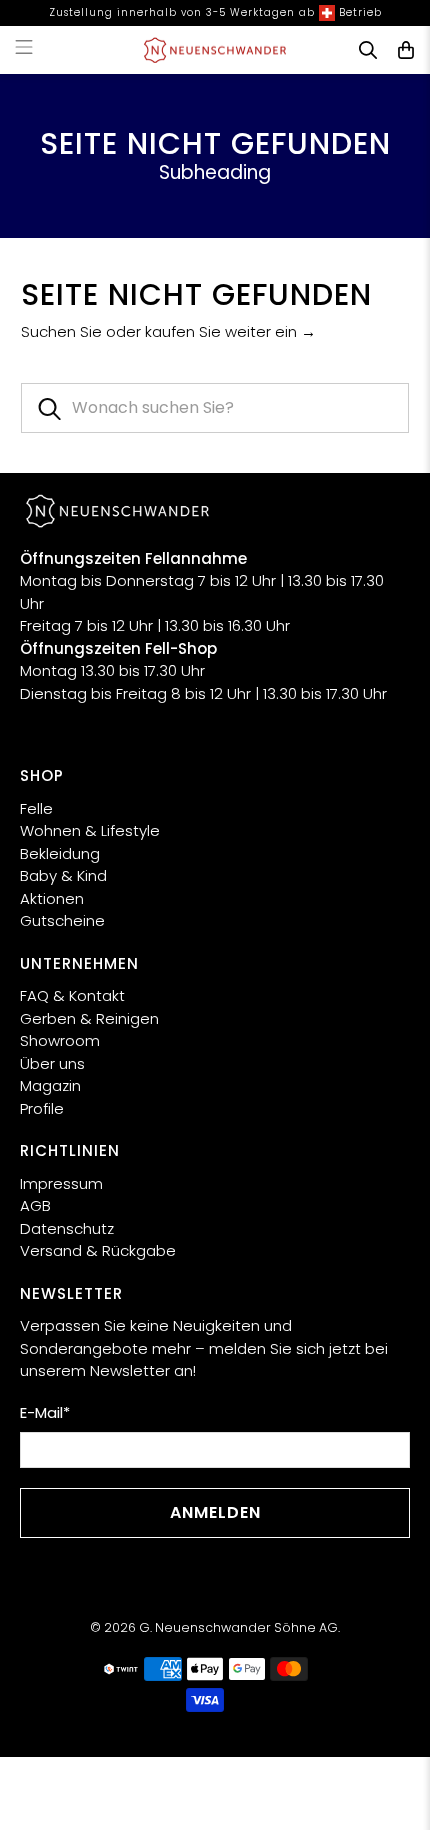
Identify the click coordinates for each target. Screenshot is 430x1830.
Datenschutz (67, 1228)
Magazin (50, 1085)
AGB (35, 1205)
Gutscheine (62, 920)
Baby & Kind (63, 875)
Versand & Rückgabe (98, 1250)
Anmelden (215, 1512)
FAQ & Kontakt (72, 995)
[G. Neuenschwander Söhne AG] (215, 50)
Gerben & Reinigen (89, 1018)
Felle (36, 808)
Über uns (52, 1063)
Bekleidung (60, 853)
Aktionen (52, 898)
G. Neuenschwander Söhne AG (238, 1627)
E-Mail (45, 1412)
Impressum (61, 1183)
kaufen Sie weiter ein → (230, 331)
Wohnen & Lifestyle (90, 830)
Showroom (60, 1040)
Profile (42, 1108)
